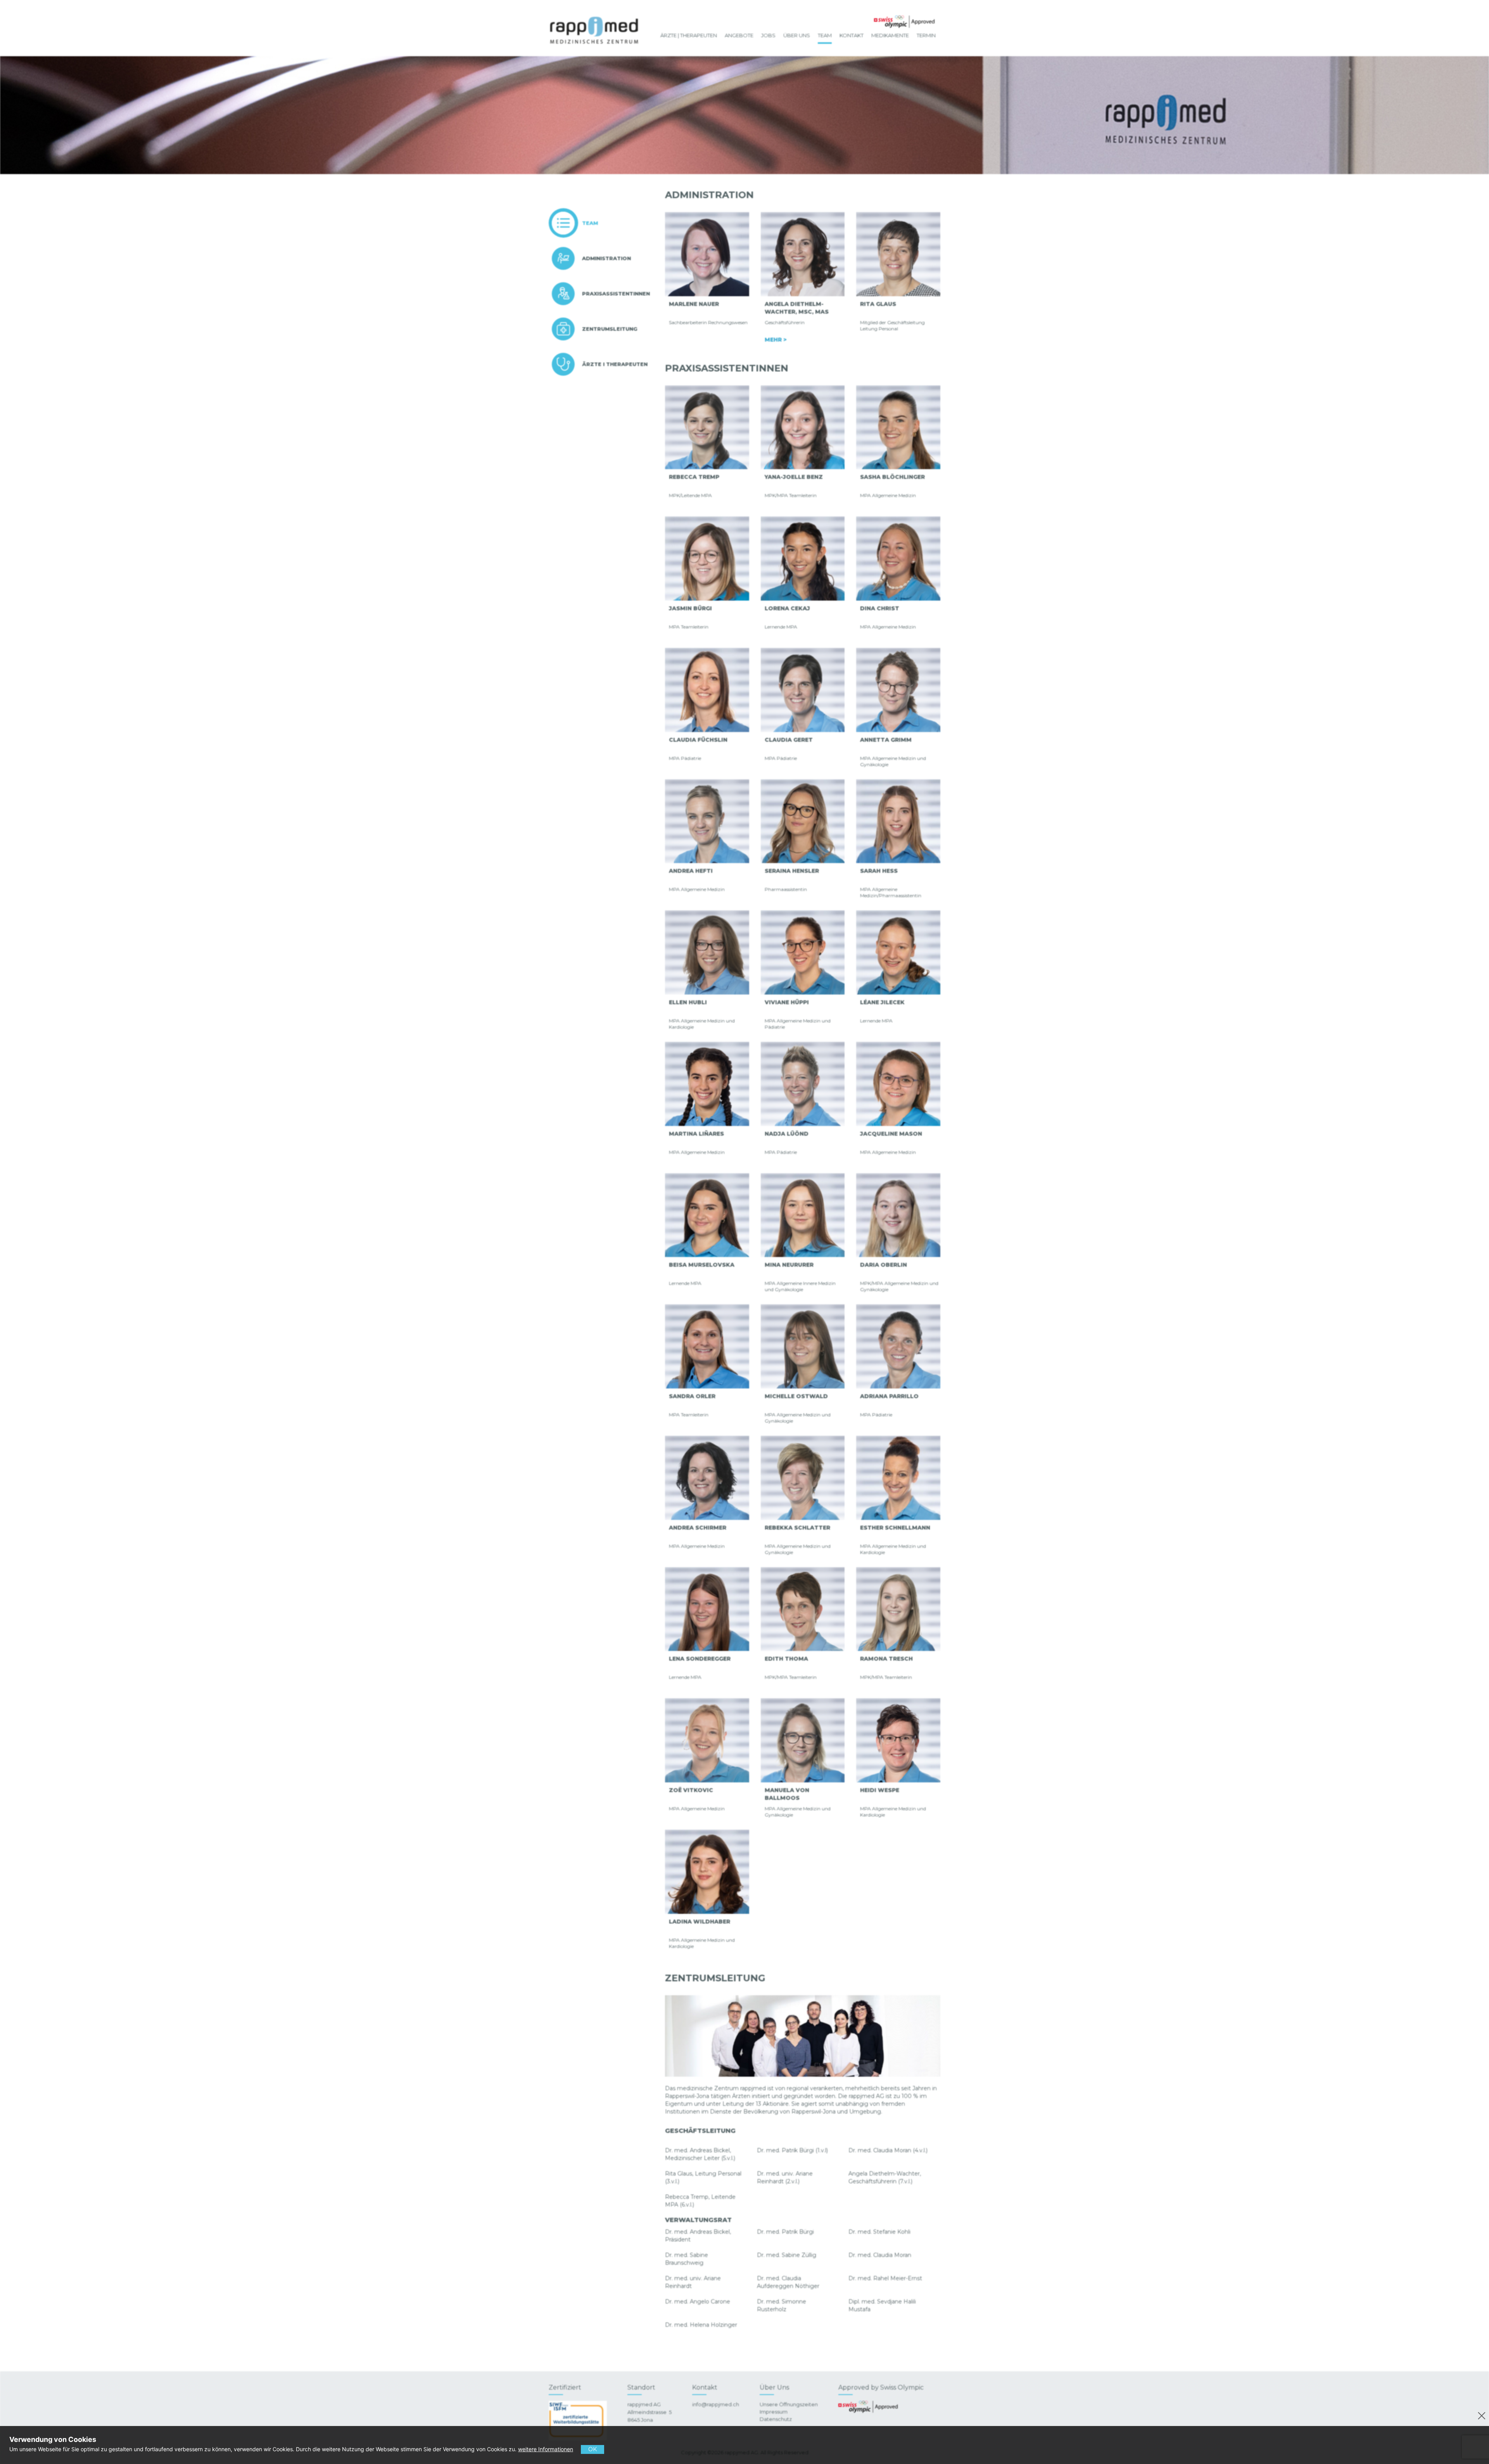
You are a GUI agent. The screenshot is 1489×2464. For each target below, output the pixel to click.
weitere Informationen (546, 2449)
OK (592, 2449)
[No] (1480, 2415)
